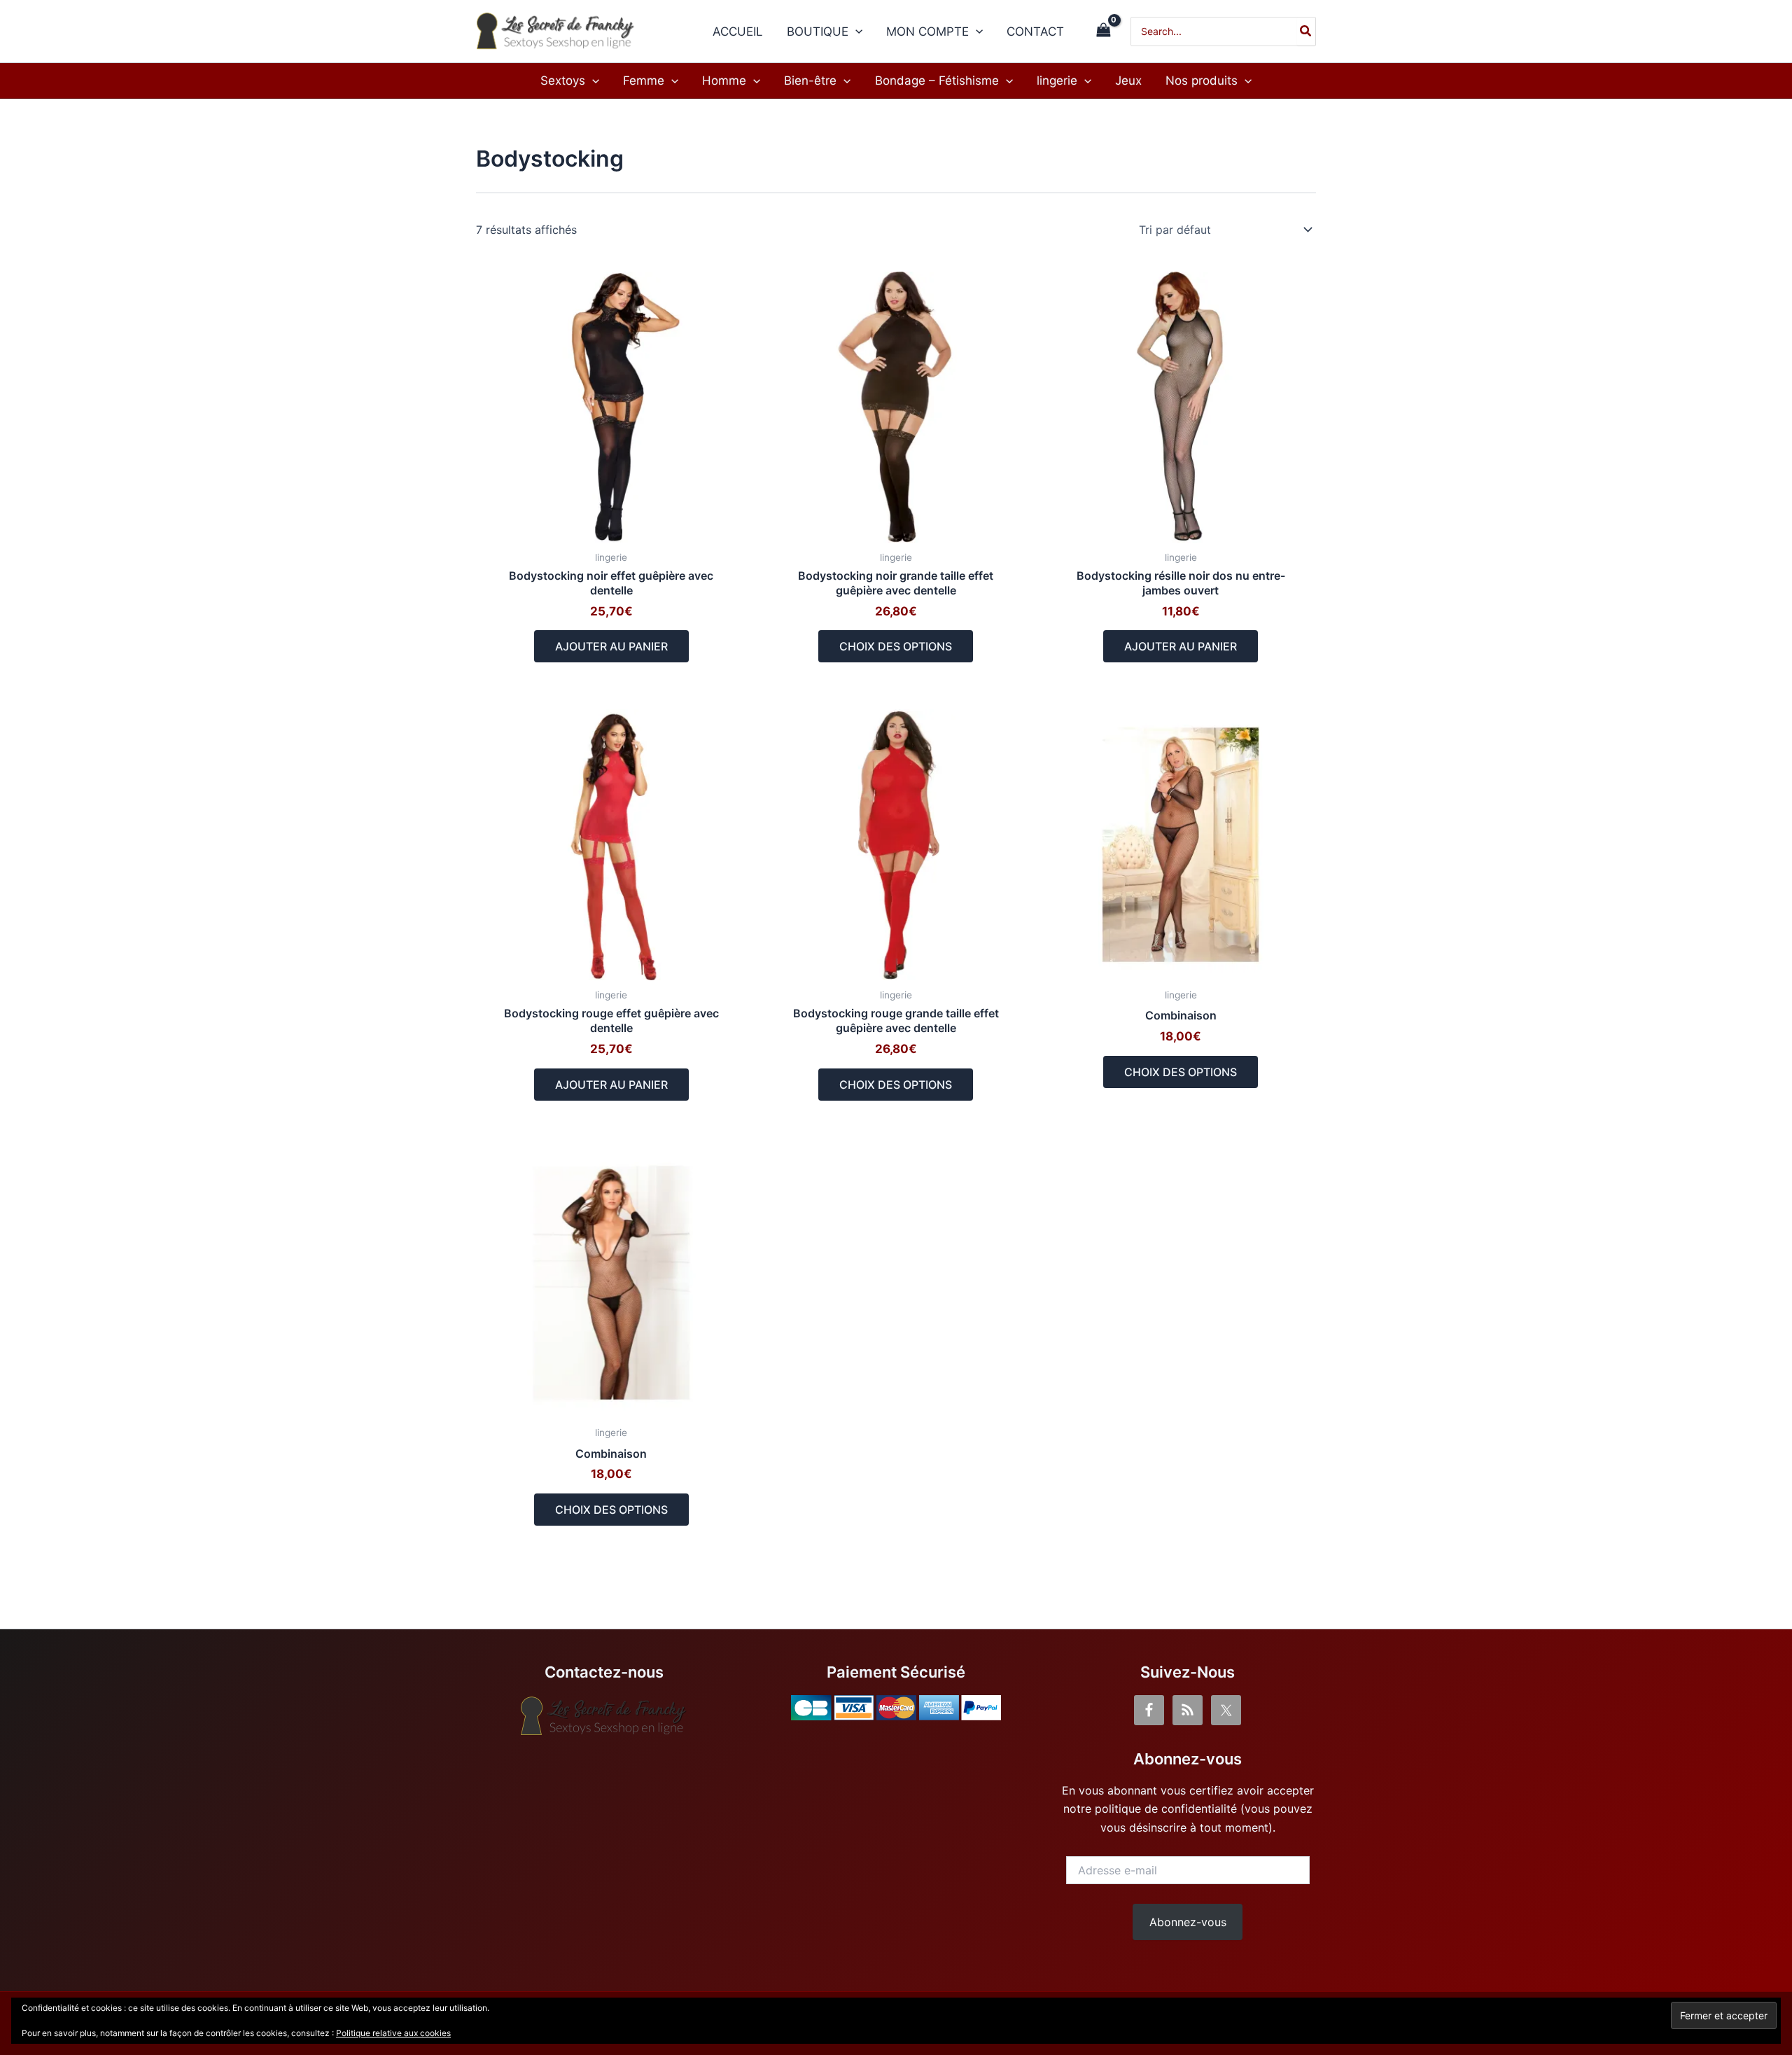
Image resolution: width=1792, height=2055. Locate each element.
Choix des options (896, 646)
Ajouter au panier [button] (611, 646)
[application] (855, 32)
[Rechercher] (1306, 32)
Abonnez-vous (1188, 1922)
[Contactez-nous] (604, 1716)
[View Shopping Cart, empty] (1103, 31)
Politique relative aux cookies (393, 2033)
